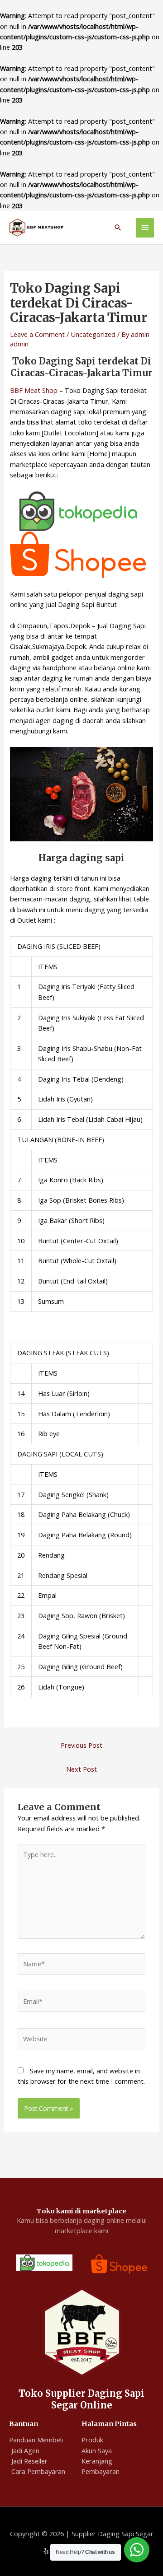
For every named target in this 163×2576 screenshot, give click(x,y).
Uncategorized (93, 334)
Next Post (81, 1769)
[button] (118, 227)
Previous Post (81, 1745)
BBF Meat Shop (34, 390)
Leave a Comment (37, 334)
